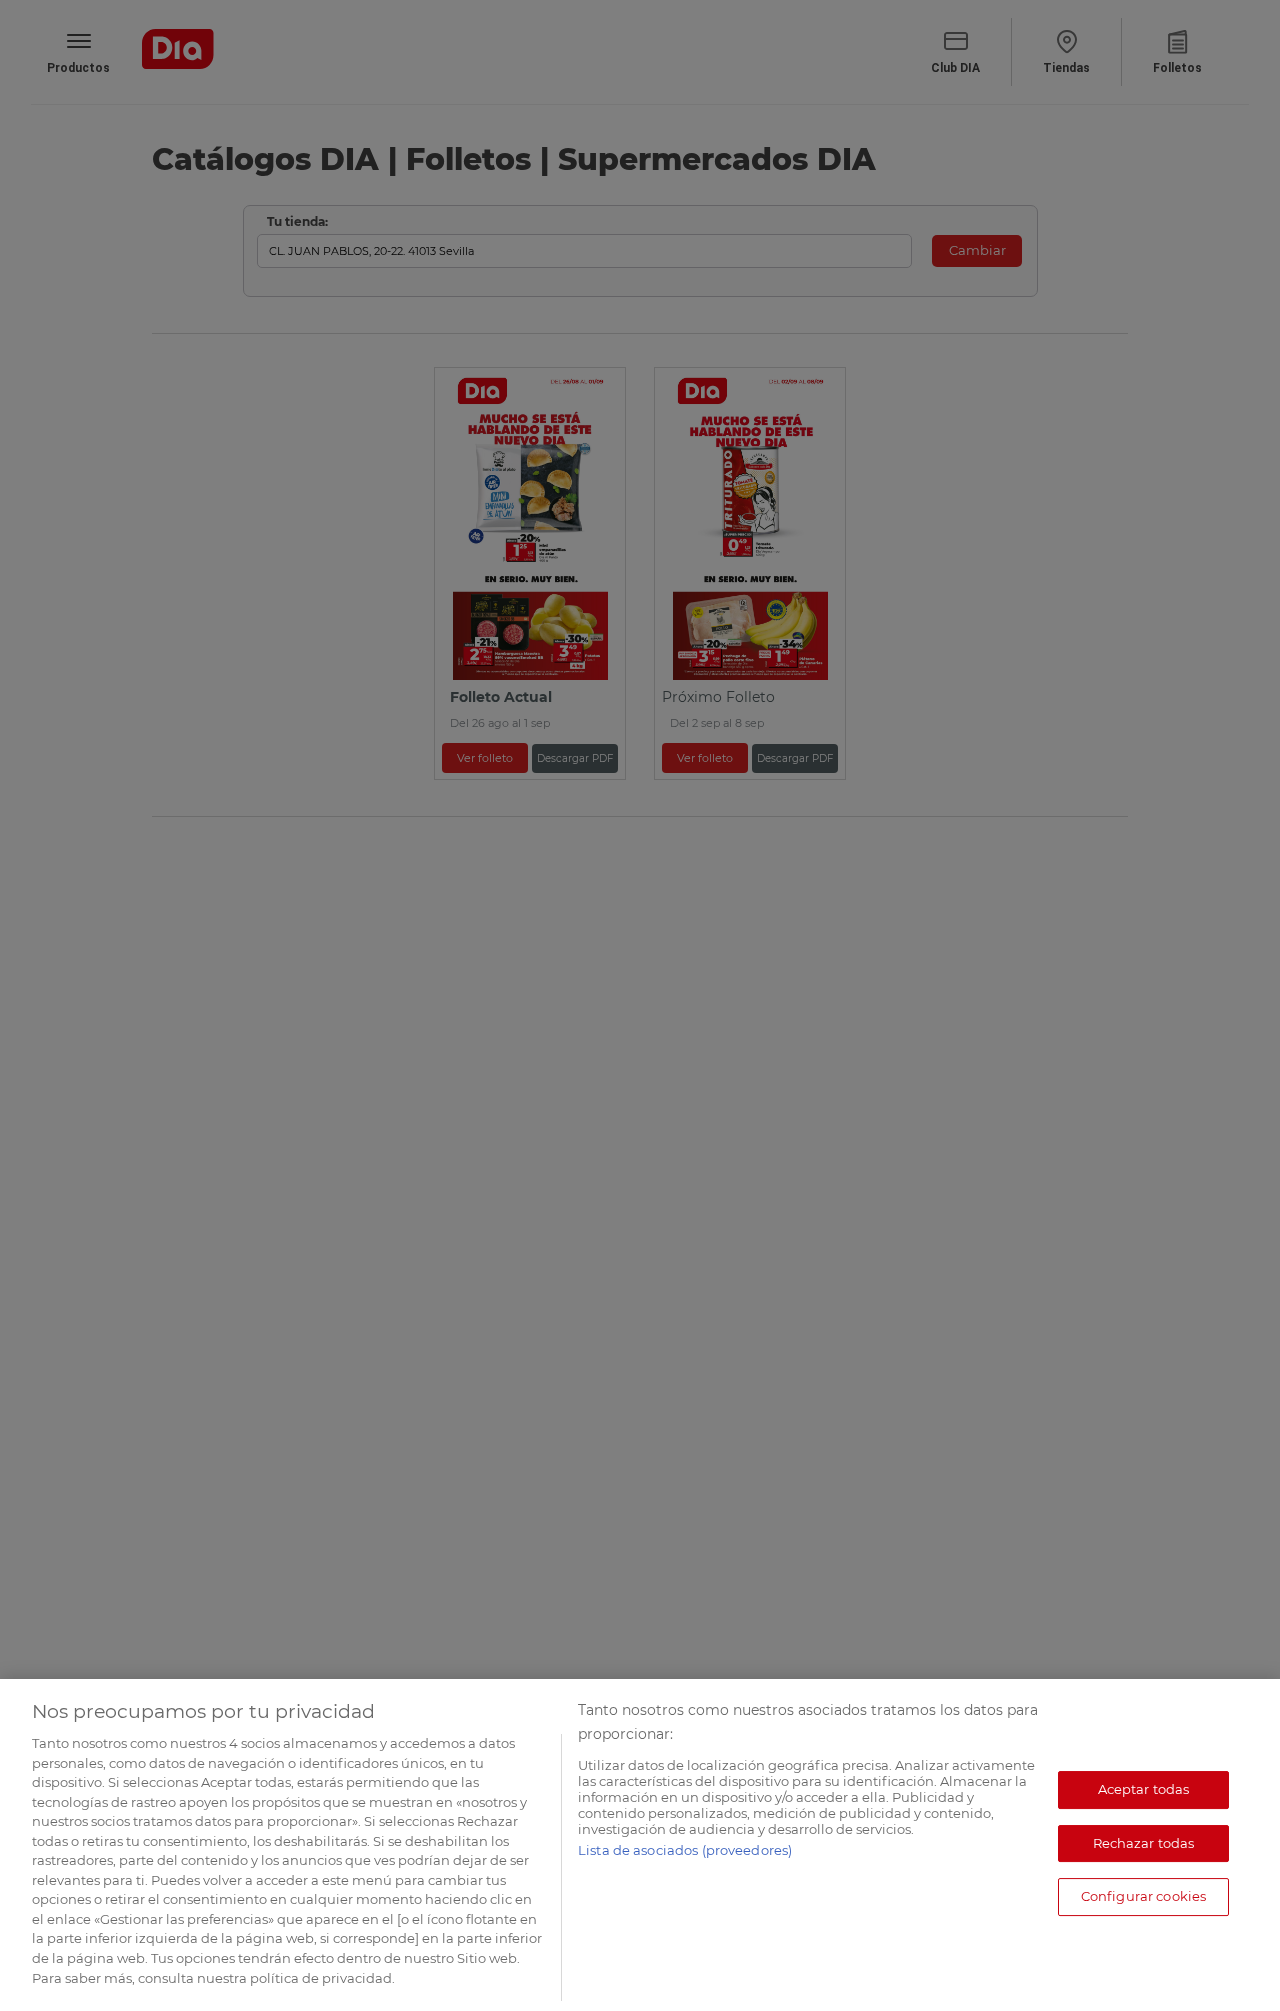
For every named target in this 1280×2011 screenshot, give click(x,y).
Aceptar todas (1144, 1789)
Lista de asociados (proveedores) (685, 1850)
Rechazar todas (1144, 1843)
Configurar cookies (1143, 1896)
